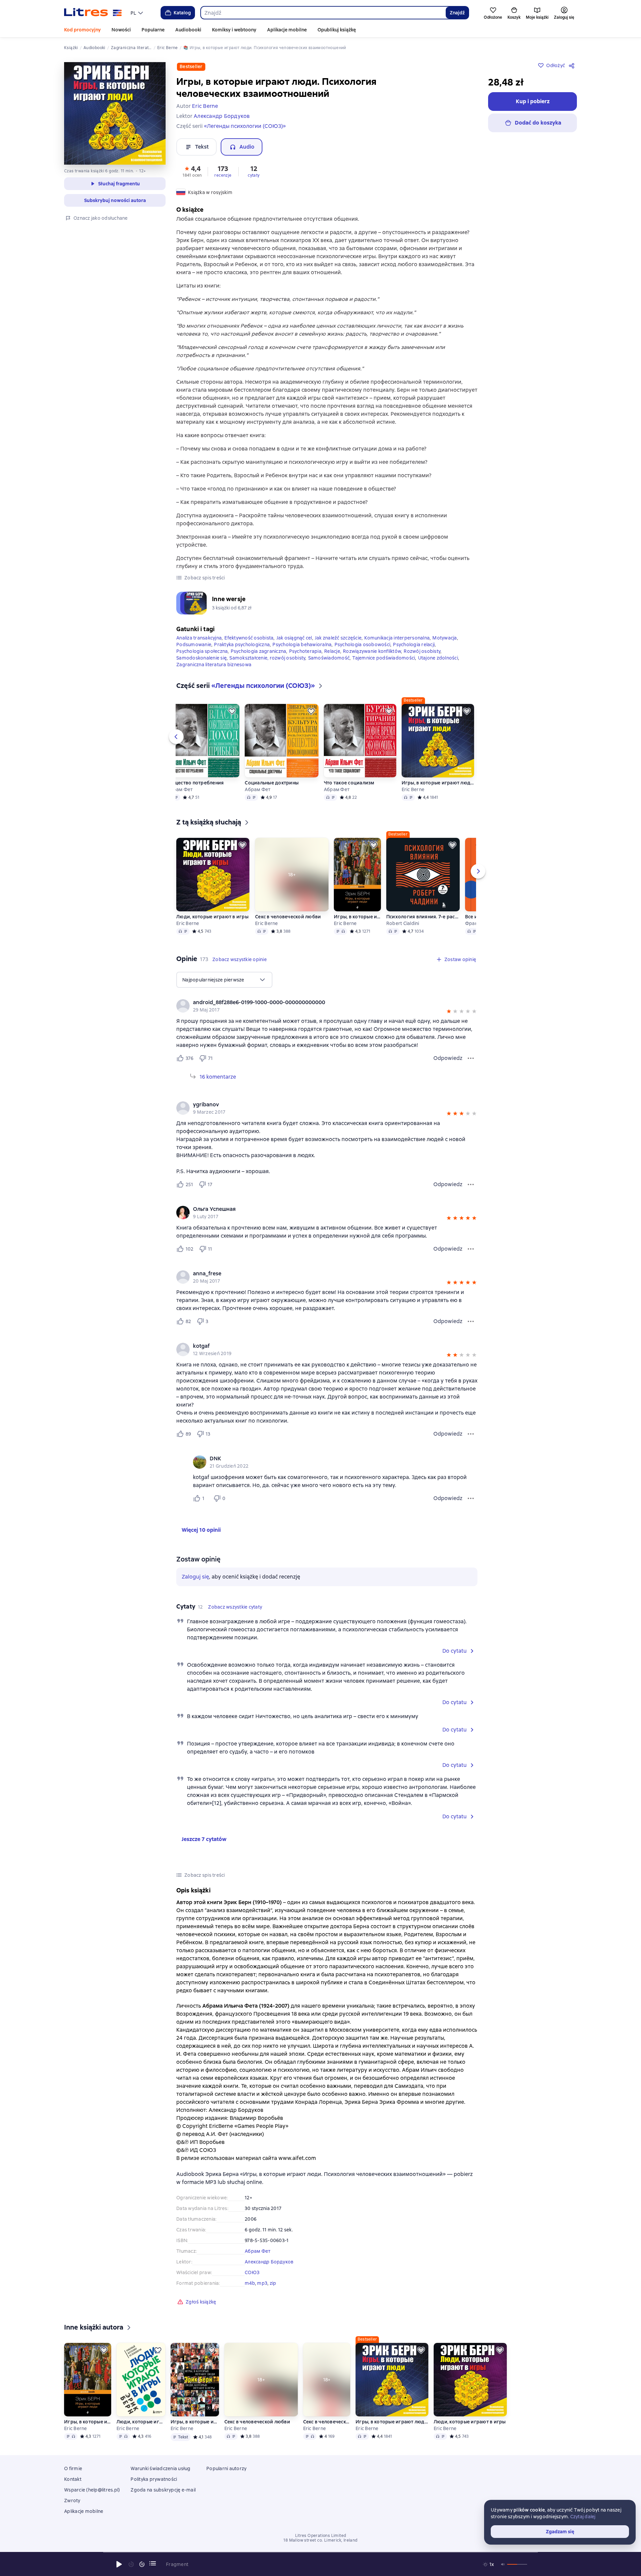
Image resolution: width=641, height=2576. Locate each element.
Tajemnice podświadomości (384, 658)
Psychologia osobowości (363, 645)
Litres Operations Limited (321, 2536)
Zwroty (72, 2501)
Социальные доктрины (272, 783)
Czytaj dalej (583, 2517)
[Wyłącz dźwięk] (503, 2564)
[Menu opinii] (471, 1058)
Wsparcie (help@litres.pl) (92, 2490)
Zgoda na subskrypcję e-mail (163, 2490)
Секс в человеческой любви (288, 917)
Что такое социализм (349, 783)
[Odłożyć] (232, 711)
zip (273, 2283)
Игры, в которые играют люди (357, 917)
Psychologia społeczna (202, 651)
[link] (317, 1002)
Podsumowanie (194, 645)
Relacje (332, 651)
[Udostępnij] (573, 65)
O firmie (73, 2468)
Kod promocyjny (82, 30)
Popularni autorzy (226, 2468)
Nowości (121, 30)
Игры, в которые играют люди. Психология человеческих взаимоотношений (438, 783)
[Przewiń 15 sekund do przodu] (142, 2564)
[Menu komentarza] (471, 1498)
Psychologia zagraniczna (259, 651)
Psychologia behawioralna (302, 645)
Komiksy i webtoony (234, 30)
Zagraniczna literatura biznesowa (214, 665)
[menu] (138, 13)
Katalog (182, 13)
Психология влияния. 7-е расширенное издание (423, 917)
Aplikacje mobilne (287, 30)
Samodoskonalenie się (201, 658)
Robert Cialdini (403, 923)
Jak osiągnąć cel (294, 638)
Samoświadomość (329, 658)
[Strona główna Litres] (93, 13)
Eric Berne (413, 789)
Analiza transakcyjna (199, 638)
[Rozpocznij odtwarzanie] (119, 2564)
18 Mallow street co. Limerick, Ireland (320, 2540)
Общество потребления (195, 783)
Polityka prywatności (154, 2479)
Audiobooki (188, 30)
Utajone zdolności (438, 658)
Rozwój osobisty (422, 651)
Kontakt (73, 2479)
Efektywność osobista (249, 638)
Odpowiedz (448, 1058)
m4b (250, 2283)
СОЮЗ (252, 2272)
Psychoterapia (305, 651)
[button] (192, 171)
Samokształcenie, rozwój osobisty (267, 658)
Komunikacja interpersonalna (397, 638)
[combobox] (323, 13)
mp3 (262, 2283)
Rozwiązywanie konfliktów (372, 651)
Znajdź (457, 13)
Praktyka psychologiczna (242, 645)
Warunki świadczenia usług (160, 2468)
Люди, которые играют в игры (212, 917)
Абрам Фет (180, 789)
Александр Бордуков (269, 2262)
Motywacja (445, 638)
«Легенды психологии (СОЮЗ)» (245, 126)
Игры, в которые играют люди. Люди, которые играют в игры (195, 2422)
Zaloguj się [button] (195, 1577)
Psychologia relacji (414, 645)
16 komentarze (218, 1077)
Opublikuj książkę (337, 30)
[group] (327, 1006)
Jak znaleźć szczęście (338, 638)
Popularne (153, 30)
